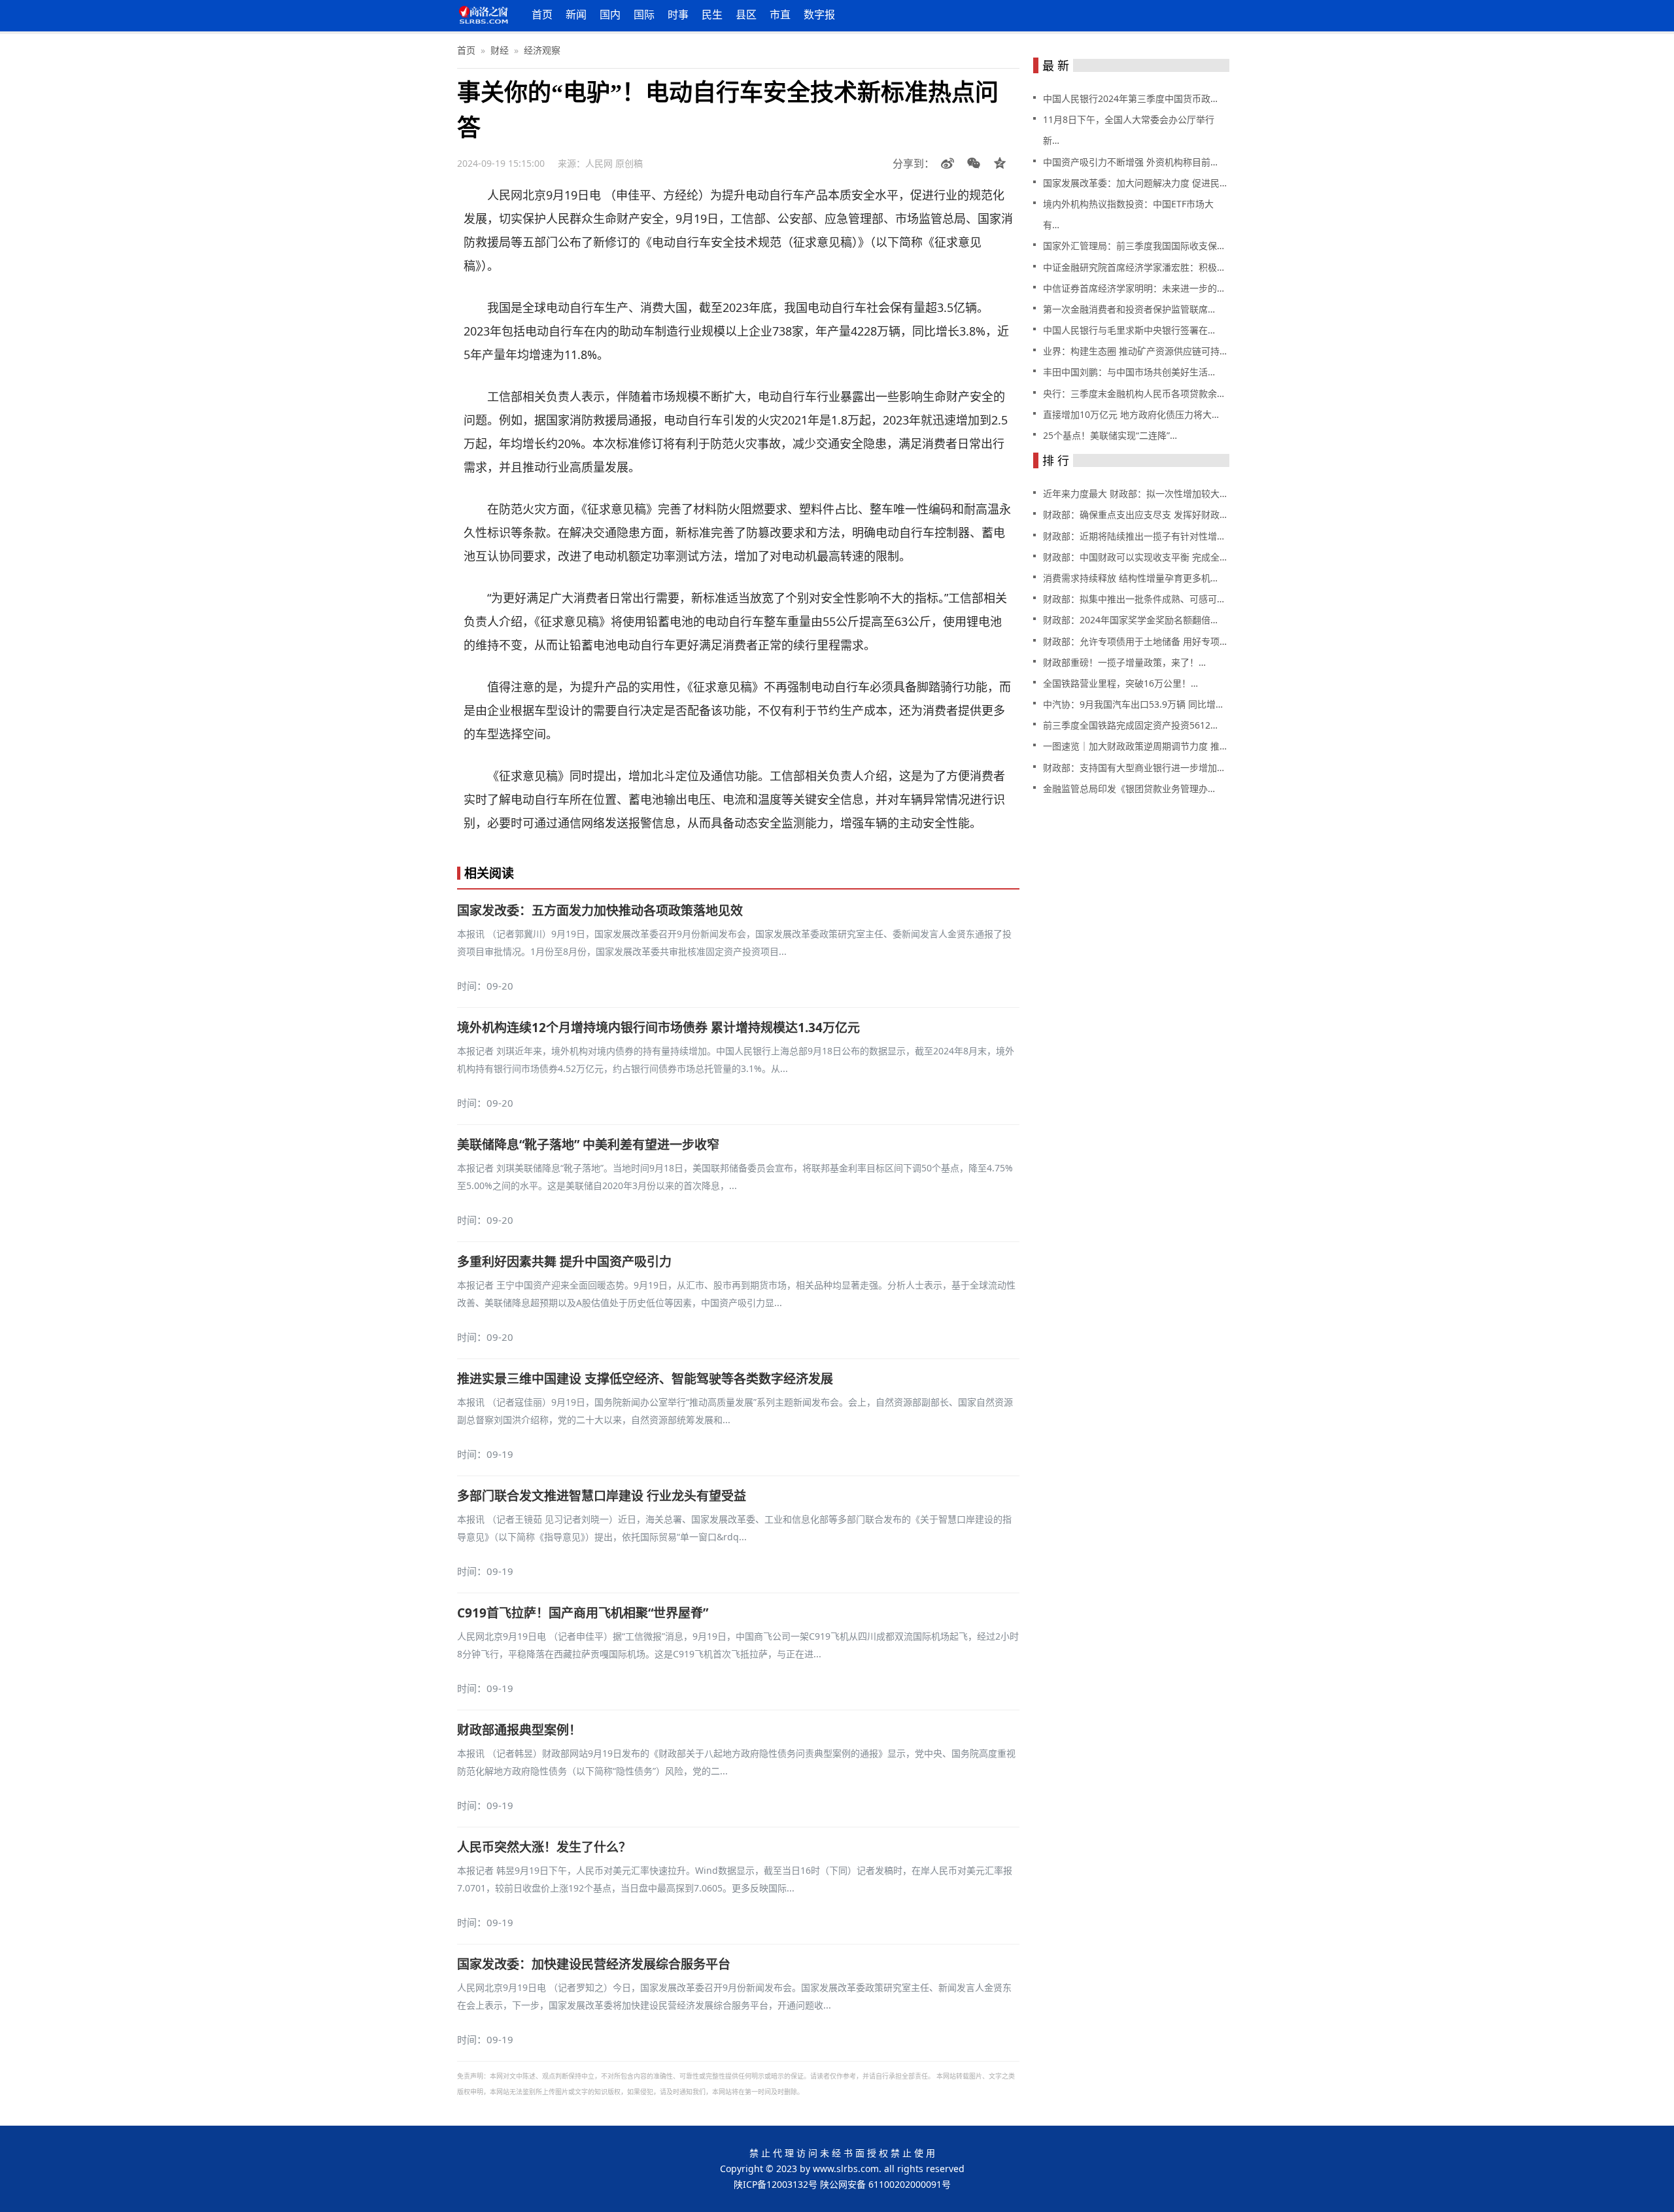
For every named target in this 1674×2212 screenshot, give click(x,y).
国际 (644, 14)
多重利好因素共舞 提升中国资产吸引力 (564, 1262)
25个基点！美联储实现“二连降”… (1110, 435)
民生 (712, 14)
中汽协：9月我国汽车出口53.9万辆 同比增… (1133, 704)
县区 (746, 14)
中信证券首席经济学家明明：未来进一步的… (1134, 288)
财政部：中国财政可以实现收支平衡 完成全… (1135, 557)
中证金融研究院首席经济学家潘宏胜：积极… (1134, 267)
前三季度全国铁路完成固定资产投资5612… (1130, 725)
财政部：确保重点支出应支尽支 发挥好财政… (1135, 514)
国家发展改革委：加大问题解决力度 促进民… (1135, 183)
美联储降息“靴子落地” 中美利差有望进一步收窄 (588, 1145)
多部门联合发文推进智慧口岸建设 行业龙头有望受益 (602, 1496)
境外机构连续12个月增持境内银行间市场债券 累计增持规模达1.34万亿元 (658, 1028)
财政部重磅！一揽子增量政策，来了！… (1124, 662)
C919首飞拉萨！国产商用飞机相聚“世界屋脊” (583, 1613)
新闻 (576, 14)
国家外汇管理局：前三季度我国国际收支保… (1134, 246)
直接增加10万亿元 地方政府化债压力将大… (1131, 414)
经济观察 (542, 50)
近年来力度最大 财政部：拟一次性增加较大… (1135, 493)
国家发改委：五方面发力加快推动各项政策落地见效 (600, 910)
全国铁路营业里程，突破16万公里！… (1120, 683)
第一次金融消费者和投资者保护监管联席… (1129, 309)
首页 (542, 14)
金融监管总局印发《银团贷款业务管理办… (1129, 788)
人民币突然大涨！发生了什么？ (544, 1847)
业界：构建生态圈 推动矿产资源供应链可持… (1135, 351)
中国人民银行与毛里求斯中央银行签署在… (1129, 330)
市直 (780, 14)
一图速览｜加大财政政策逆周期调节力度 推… (1135, 746)
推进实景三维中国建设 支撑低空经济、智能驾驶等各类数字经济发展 (645, 1379)
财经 (500, 50)
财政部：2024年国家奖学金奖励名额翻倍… (1130, 620)
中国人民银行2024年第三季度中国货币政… (1130, 98)
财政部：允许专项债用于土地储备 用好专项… (1135, 641)
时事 (678, 14)
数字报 (819, 14)
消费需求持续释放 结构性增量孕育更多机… (1130, 578)
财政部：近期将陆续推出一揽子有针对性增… (1134, 536)
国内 (610, 14)
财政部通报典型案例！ (519, 1730)
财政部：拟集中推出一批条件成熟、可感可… (1134, 599)
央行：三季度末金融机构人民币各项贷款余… (1134, 393)
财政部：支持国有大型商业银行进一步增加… (1134, 768)
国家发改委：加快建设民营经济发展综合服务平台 (594, 1964)
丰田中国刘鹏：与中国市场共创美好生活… (1129, 372)
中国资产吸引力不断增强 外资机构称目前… (1130, 162)
